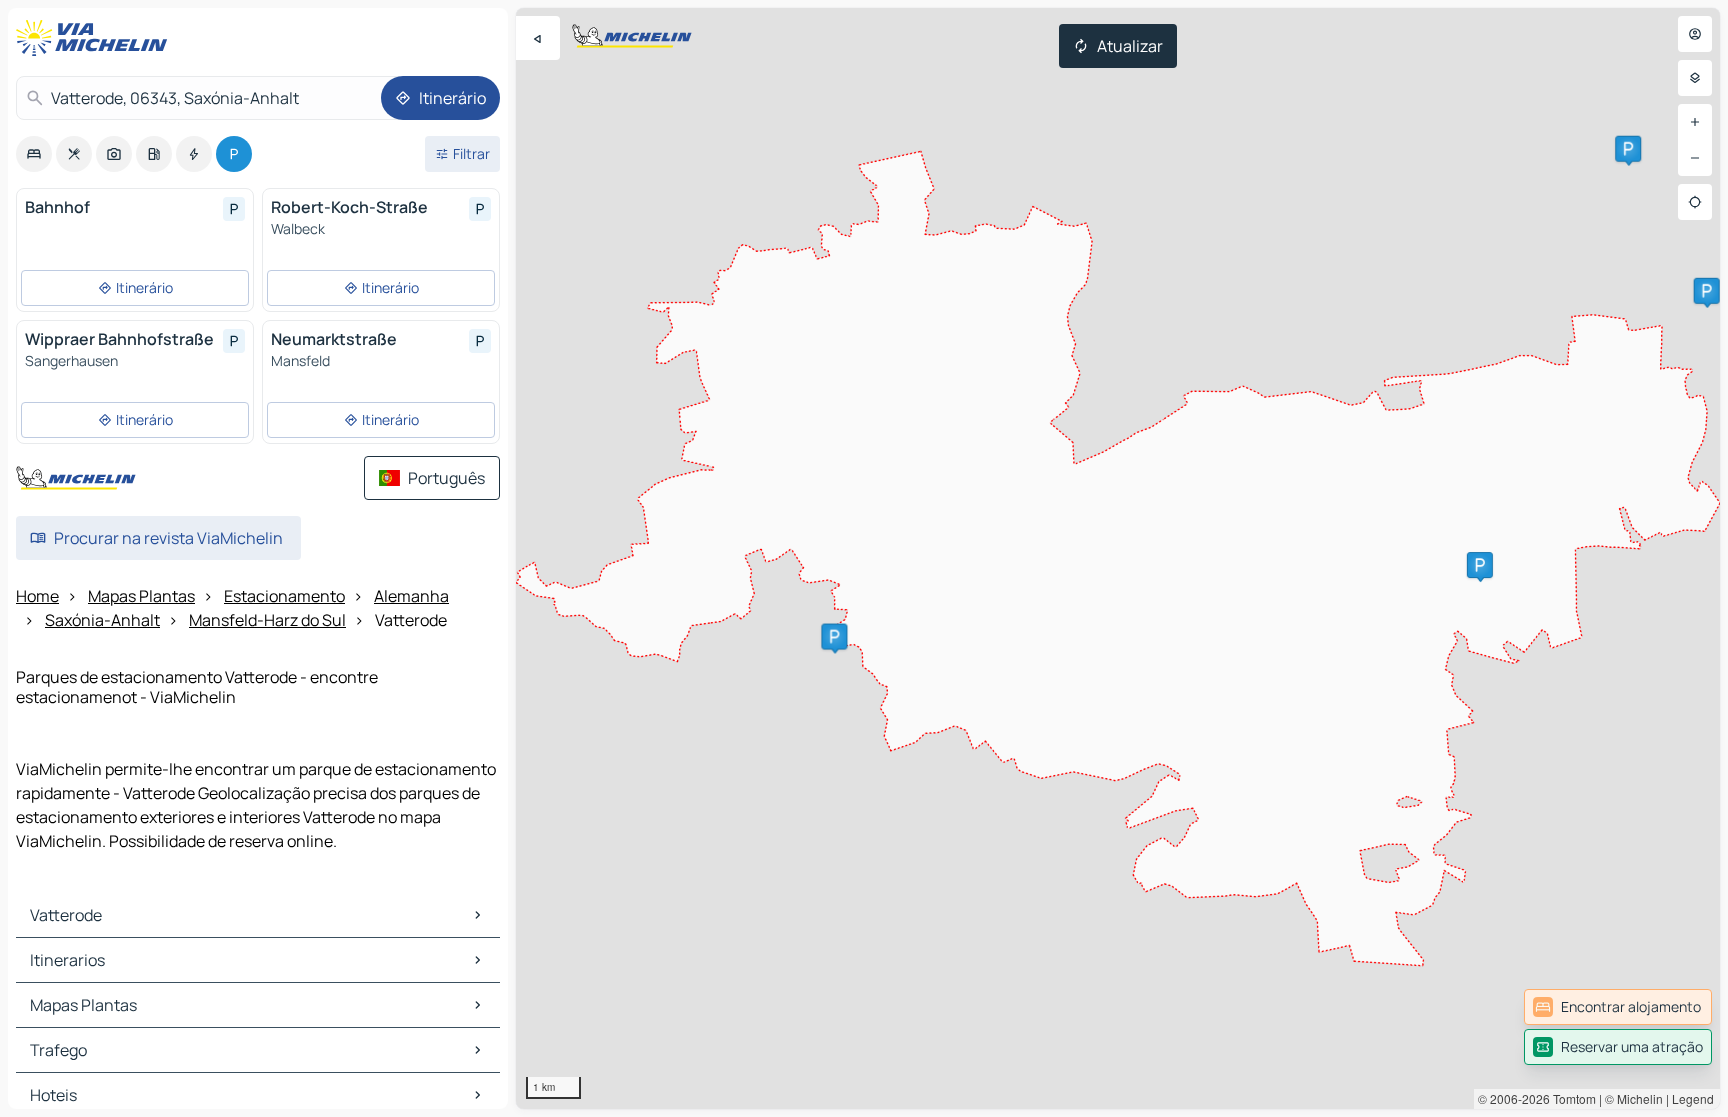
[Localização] (1695, 202)
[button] (1707, 291)
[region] (1118, 558)
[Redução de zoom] (1695, 158)
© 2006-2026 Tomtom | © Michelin (1570, 1098)
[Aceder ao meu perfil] (1695, 34)
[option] (34, 154)
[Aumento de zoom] (1695, 122)
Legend (1693, 1098)
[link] (1618, 1007)
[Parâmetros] (1695, 78)
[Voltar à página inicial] (96, 38)
